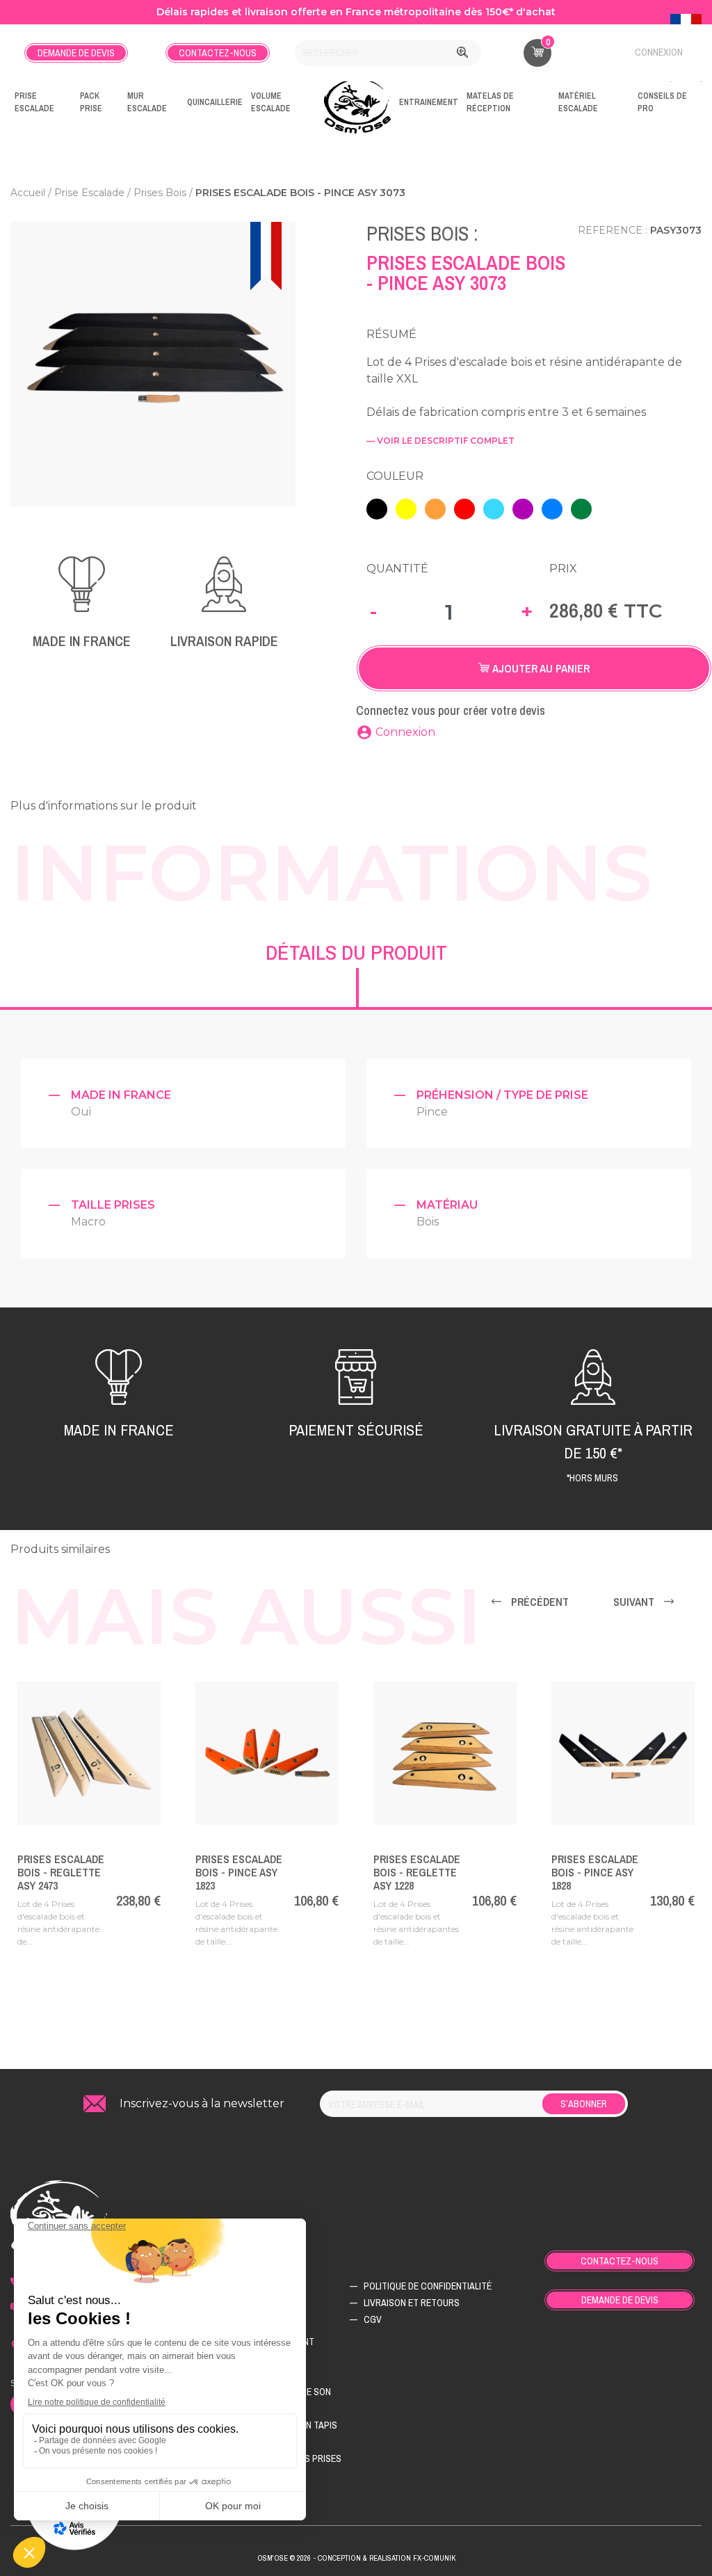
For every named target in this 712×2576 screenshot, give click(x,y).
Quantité (397, 569)
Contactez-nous (218, 53)
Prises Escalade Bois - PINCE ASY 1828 (595, 1872)
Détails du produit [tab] (356, 952)
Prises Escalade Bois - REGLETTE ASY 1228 (417, 1872)
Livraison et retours (412, 2303)
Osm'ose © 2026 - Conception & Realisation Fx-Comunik (356, 2558)
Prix (563, 569)
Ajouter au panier (540, 668)
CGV (373, 2319)
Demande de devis (76, 53)
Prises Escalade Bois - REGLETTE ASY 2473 (61, 1872)
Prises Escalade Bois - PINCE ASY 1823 (239, 1872)
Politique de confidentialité (428, 2286)
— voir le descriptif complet (440, 441)
